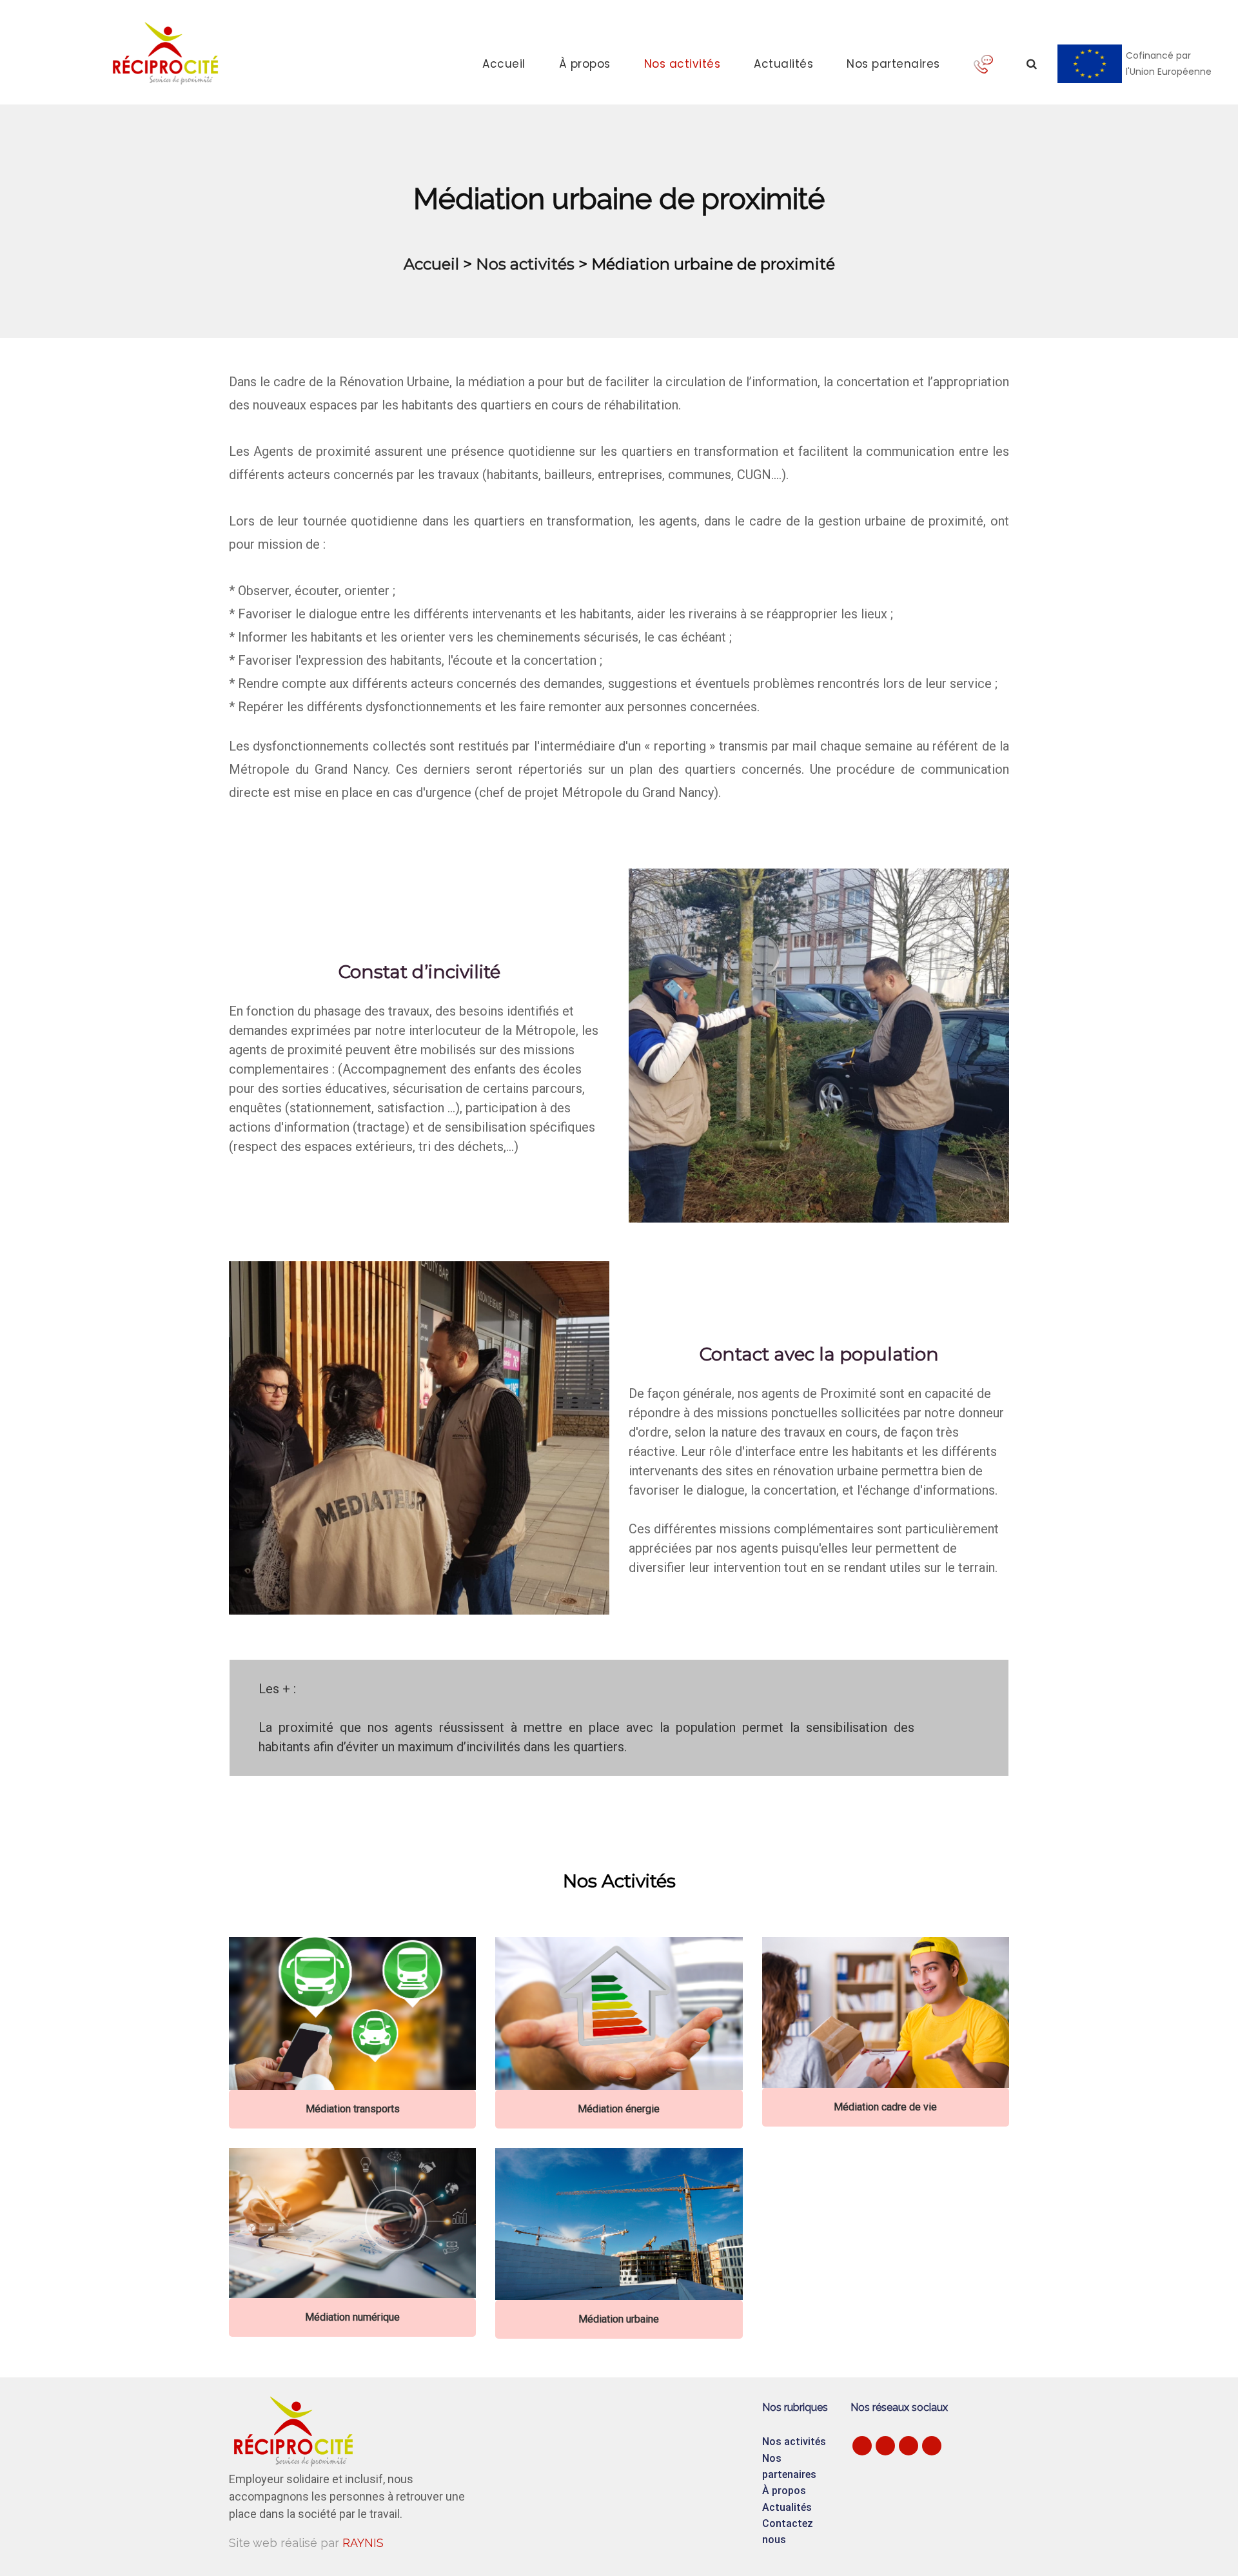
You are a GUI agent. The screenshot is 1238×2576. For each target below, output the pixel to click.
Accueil (504, 64)
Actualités (783, 64)
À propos (585, 64)
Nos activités (683, 64)
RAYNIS (363, 2543)
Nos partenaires (893, 64)
